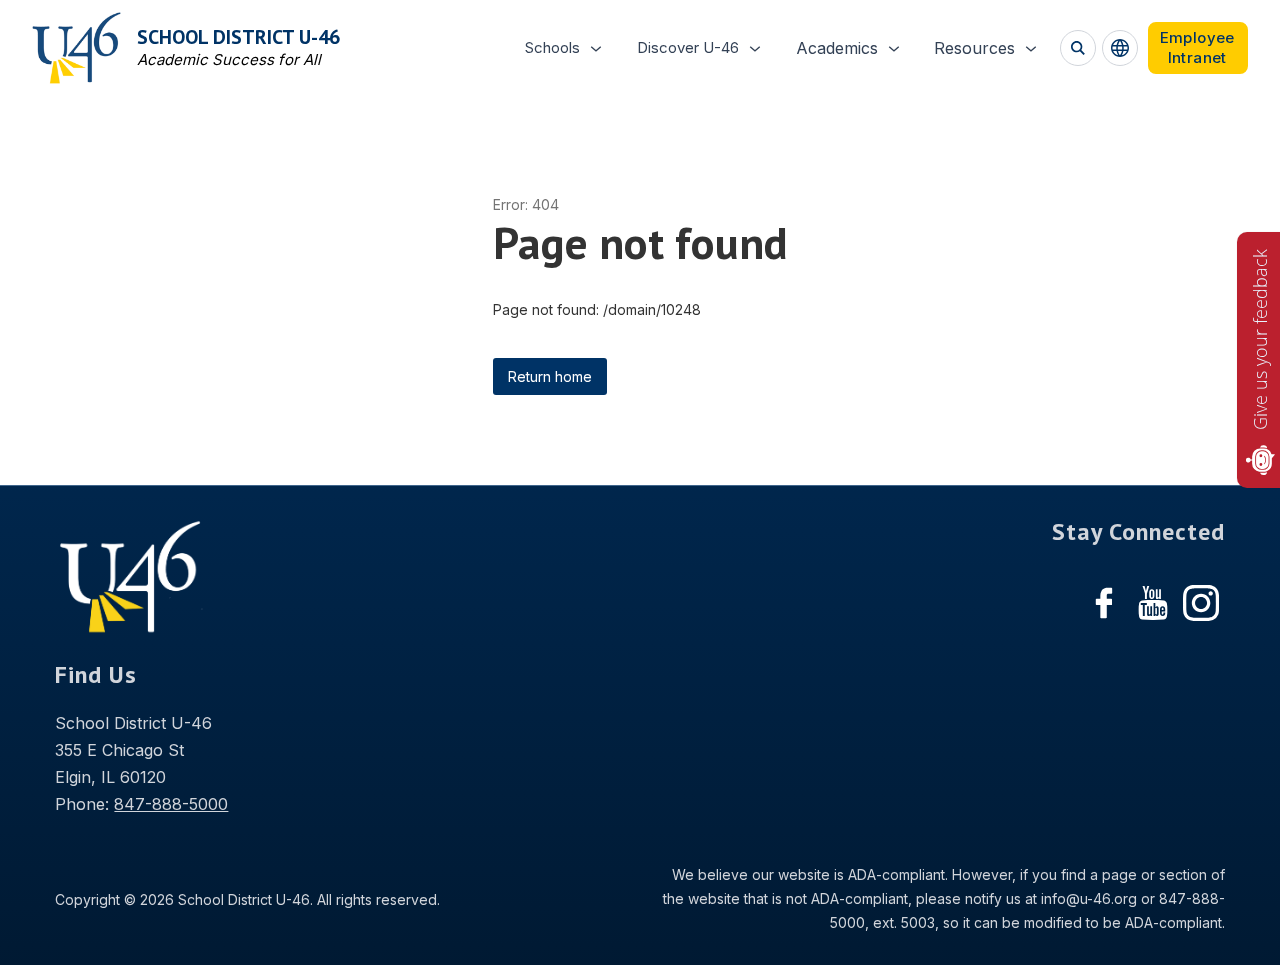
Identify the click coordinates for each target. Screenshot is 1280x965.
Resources (974, 48)
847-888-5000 (171, 804)
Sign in (1198, 48)
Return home (550, 376)
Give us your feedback (1260, 339)
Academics (837, 48)
